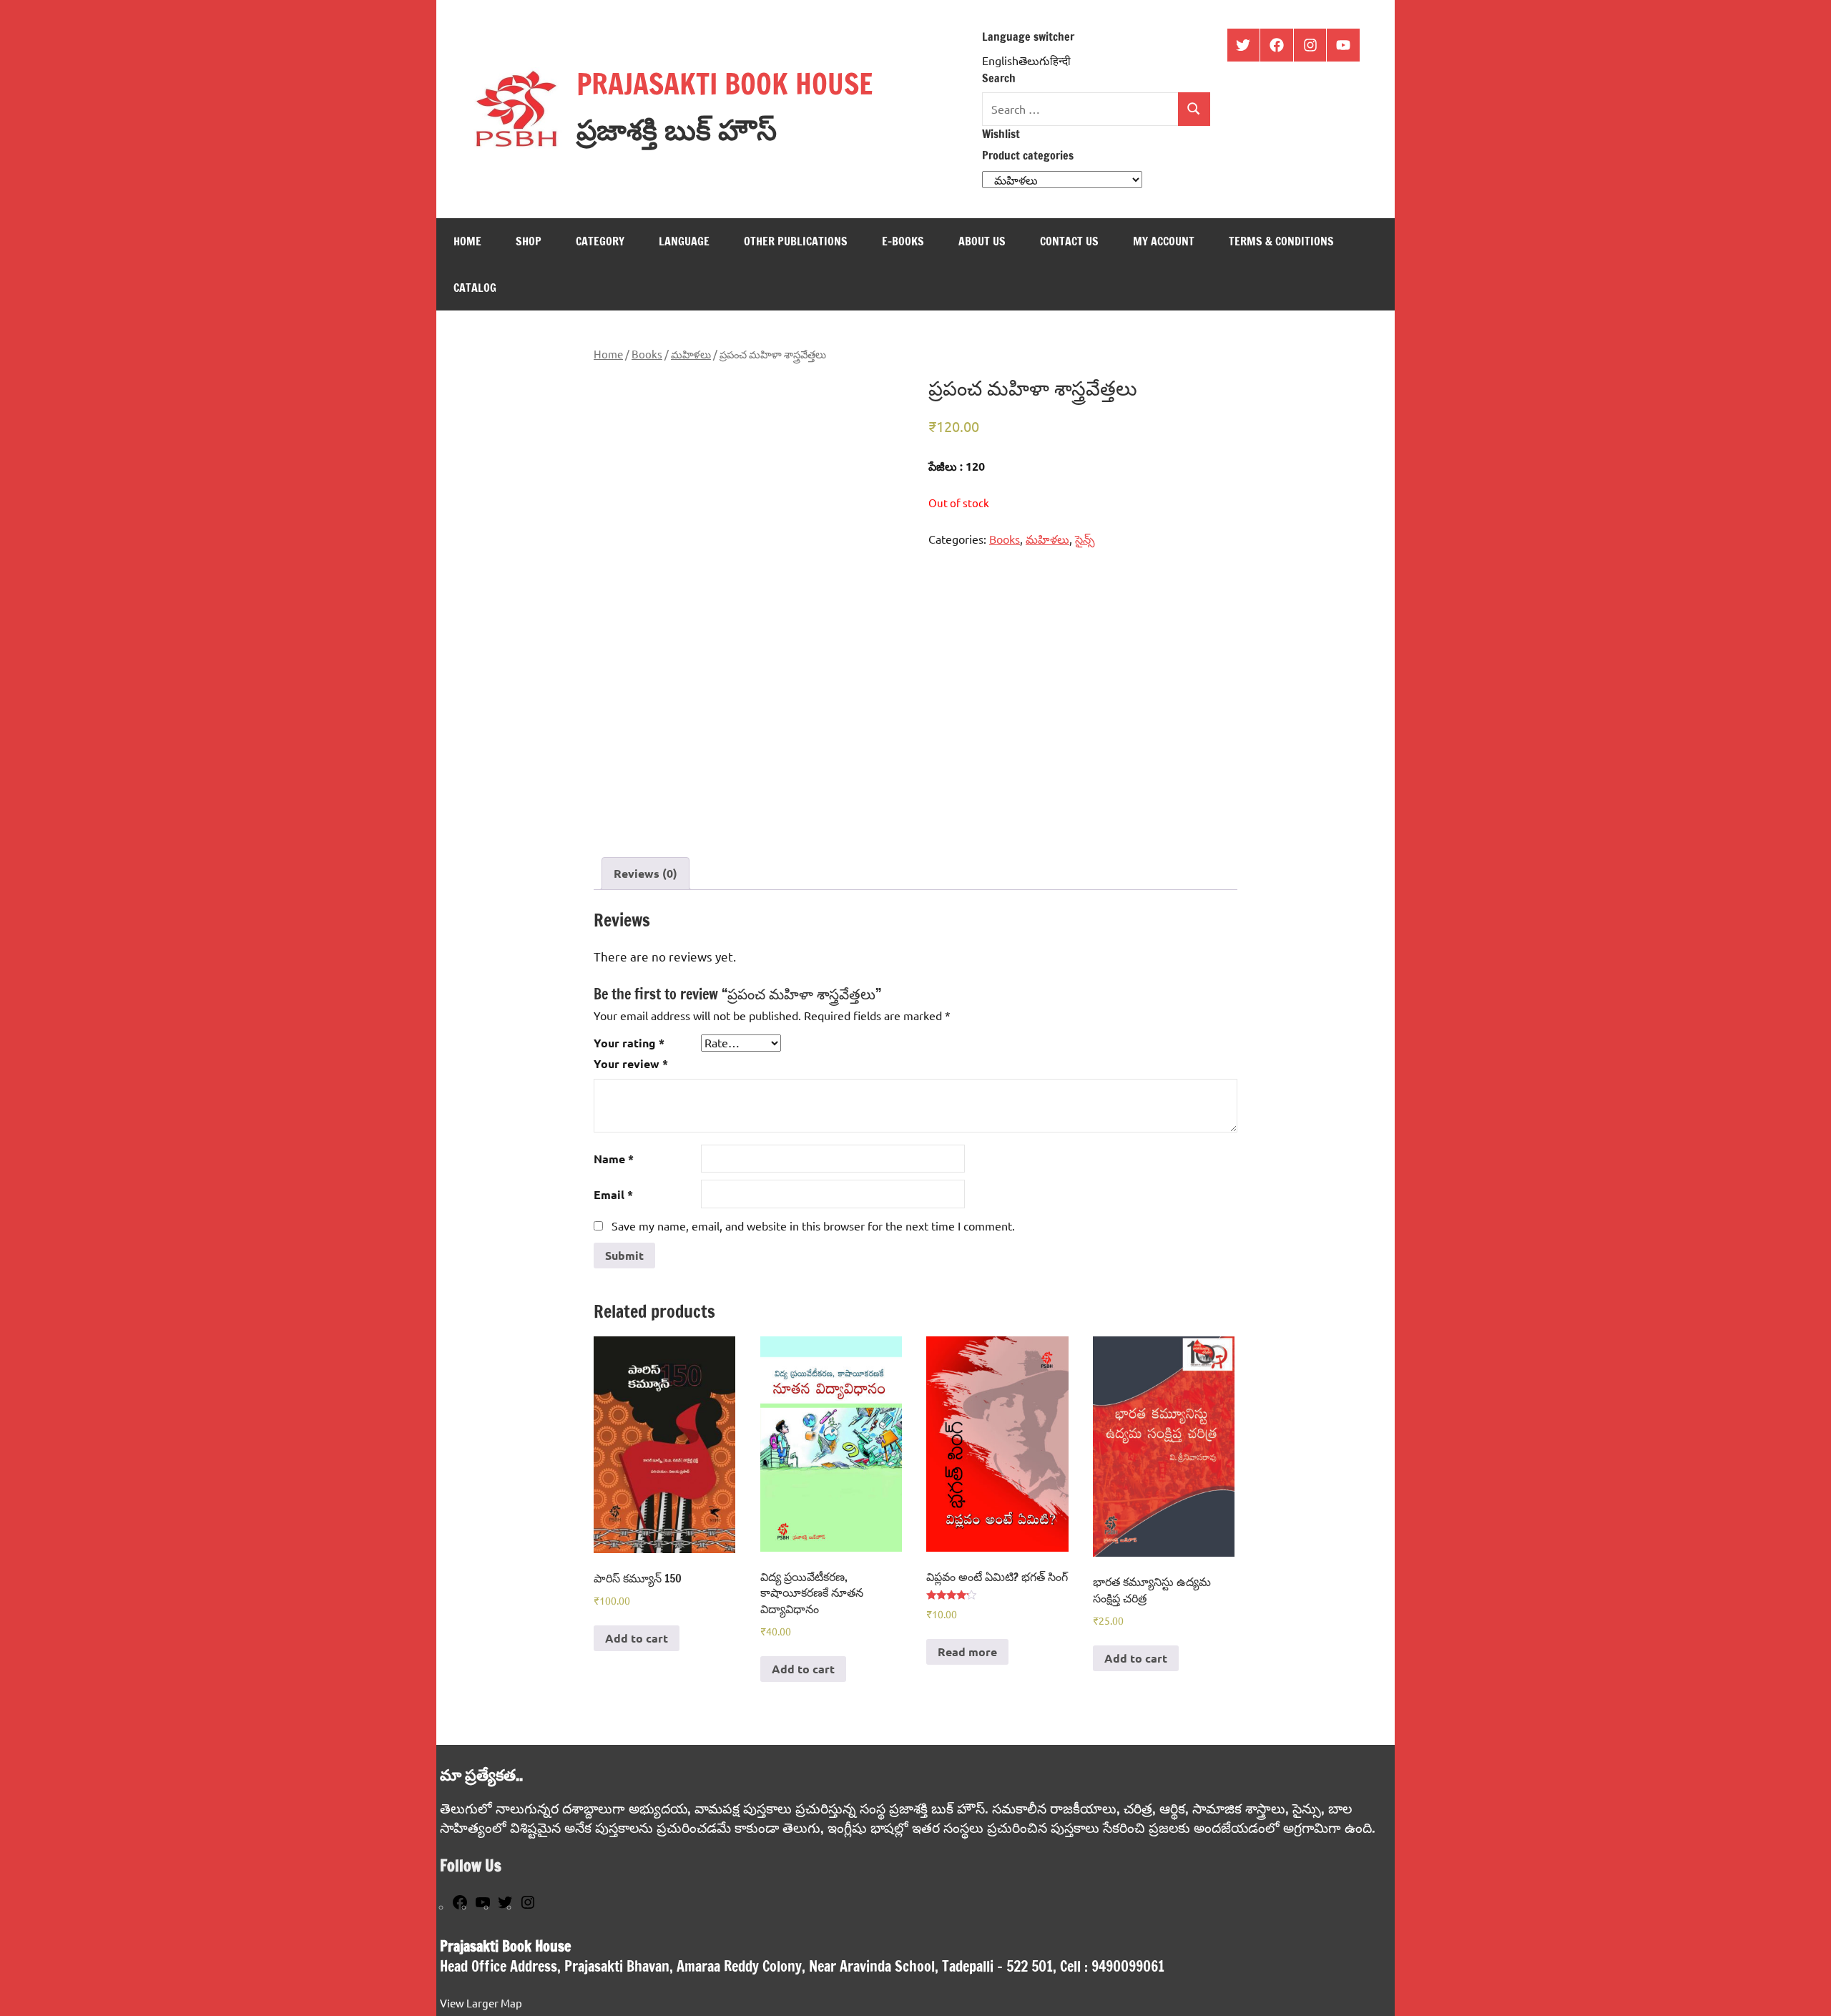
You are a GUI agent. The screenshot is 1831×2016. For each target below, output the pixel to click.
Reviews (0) (645, 873)
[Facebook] (460, 1906)
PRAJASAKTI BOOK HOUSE (725, 83)
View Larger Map (481, 2003)
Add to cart (637, 1638)
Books (647, 354)
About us (982, 241)
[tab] (645, 874)
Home (467, 241)
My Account (1164, 241)
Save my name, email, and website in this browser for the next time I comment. (813, 1225)
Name (614, 1159)
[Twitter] (505, 1906)
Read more (967, 1652)
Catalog (475, 288)
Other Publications (796, 241)
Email (613, 1194)
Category (600, 241)
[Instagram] (528, 1906)
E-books (903, 241)
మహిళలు (691, 354)
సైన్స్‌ (1085, 539)
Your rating (629, 1043)
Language (684, 241)
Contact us (1069, 241)
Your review (631, 1063)
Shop (529, 241)
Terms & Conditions (1281, 241)
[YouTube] (483, 1906)
